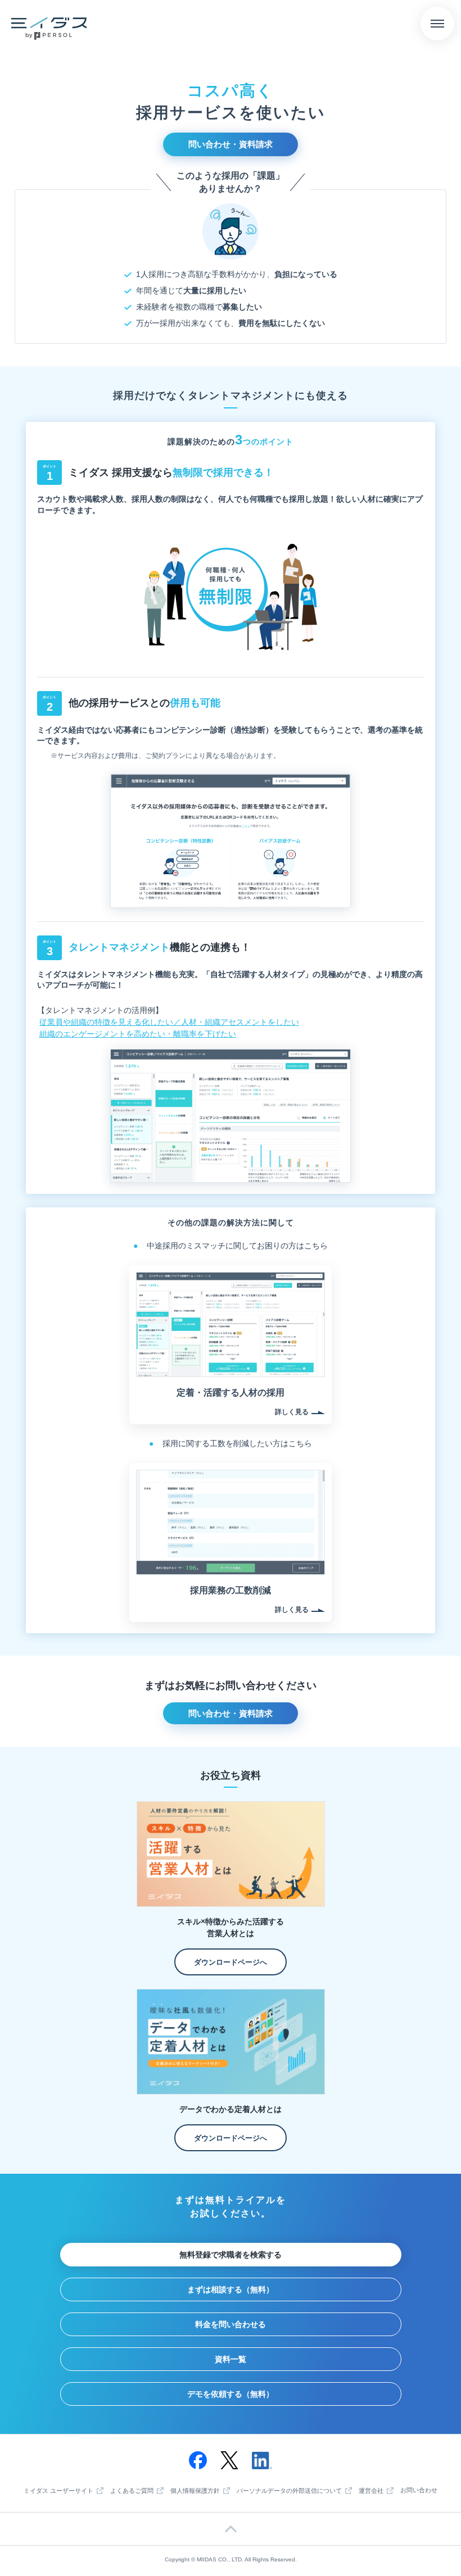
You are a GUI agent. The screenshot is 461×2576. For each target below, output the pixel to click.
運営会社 (371, 2491)
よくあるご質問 (132, 2491)
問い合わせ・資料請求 (231, 144)
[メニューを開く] (437, 24)
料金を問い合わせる (231, 2324)
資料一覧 (231, 2359)
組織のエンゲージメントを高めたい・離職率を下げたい (138, 1034)
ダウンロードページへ (231, 1962)
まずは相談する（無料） (231, 2289)
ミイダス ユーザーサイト (58, 2491)
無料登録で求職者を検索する (231, 2255)
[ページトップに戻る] (231, 2529)
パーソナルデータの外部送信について (289, 2491)
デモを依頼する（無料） (231, 2394)
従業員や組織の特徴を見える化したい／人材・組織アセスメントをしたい (169, 1022)
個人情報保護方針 (195, 2491)
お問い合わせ (419, 2490)
